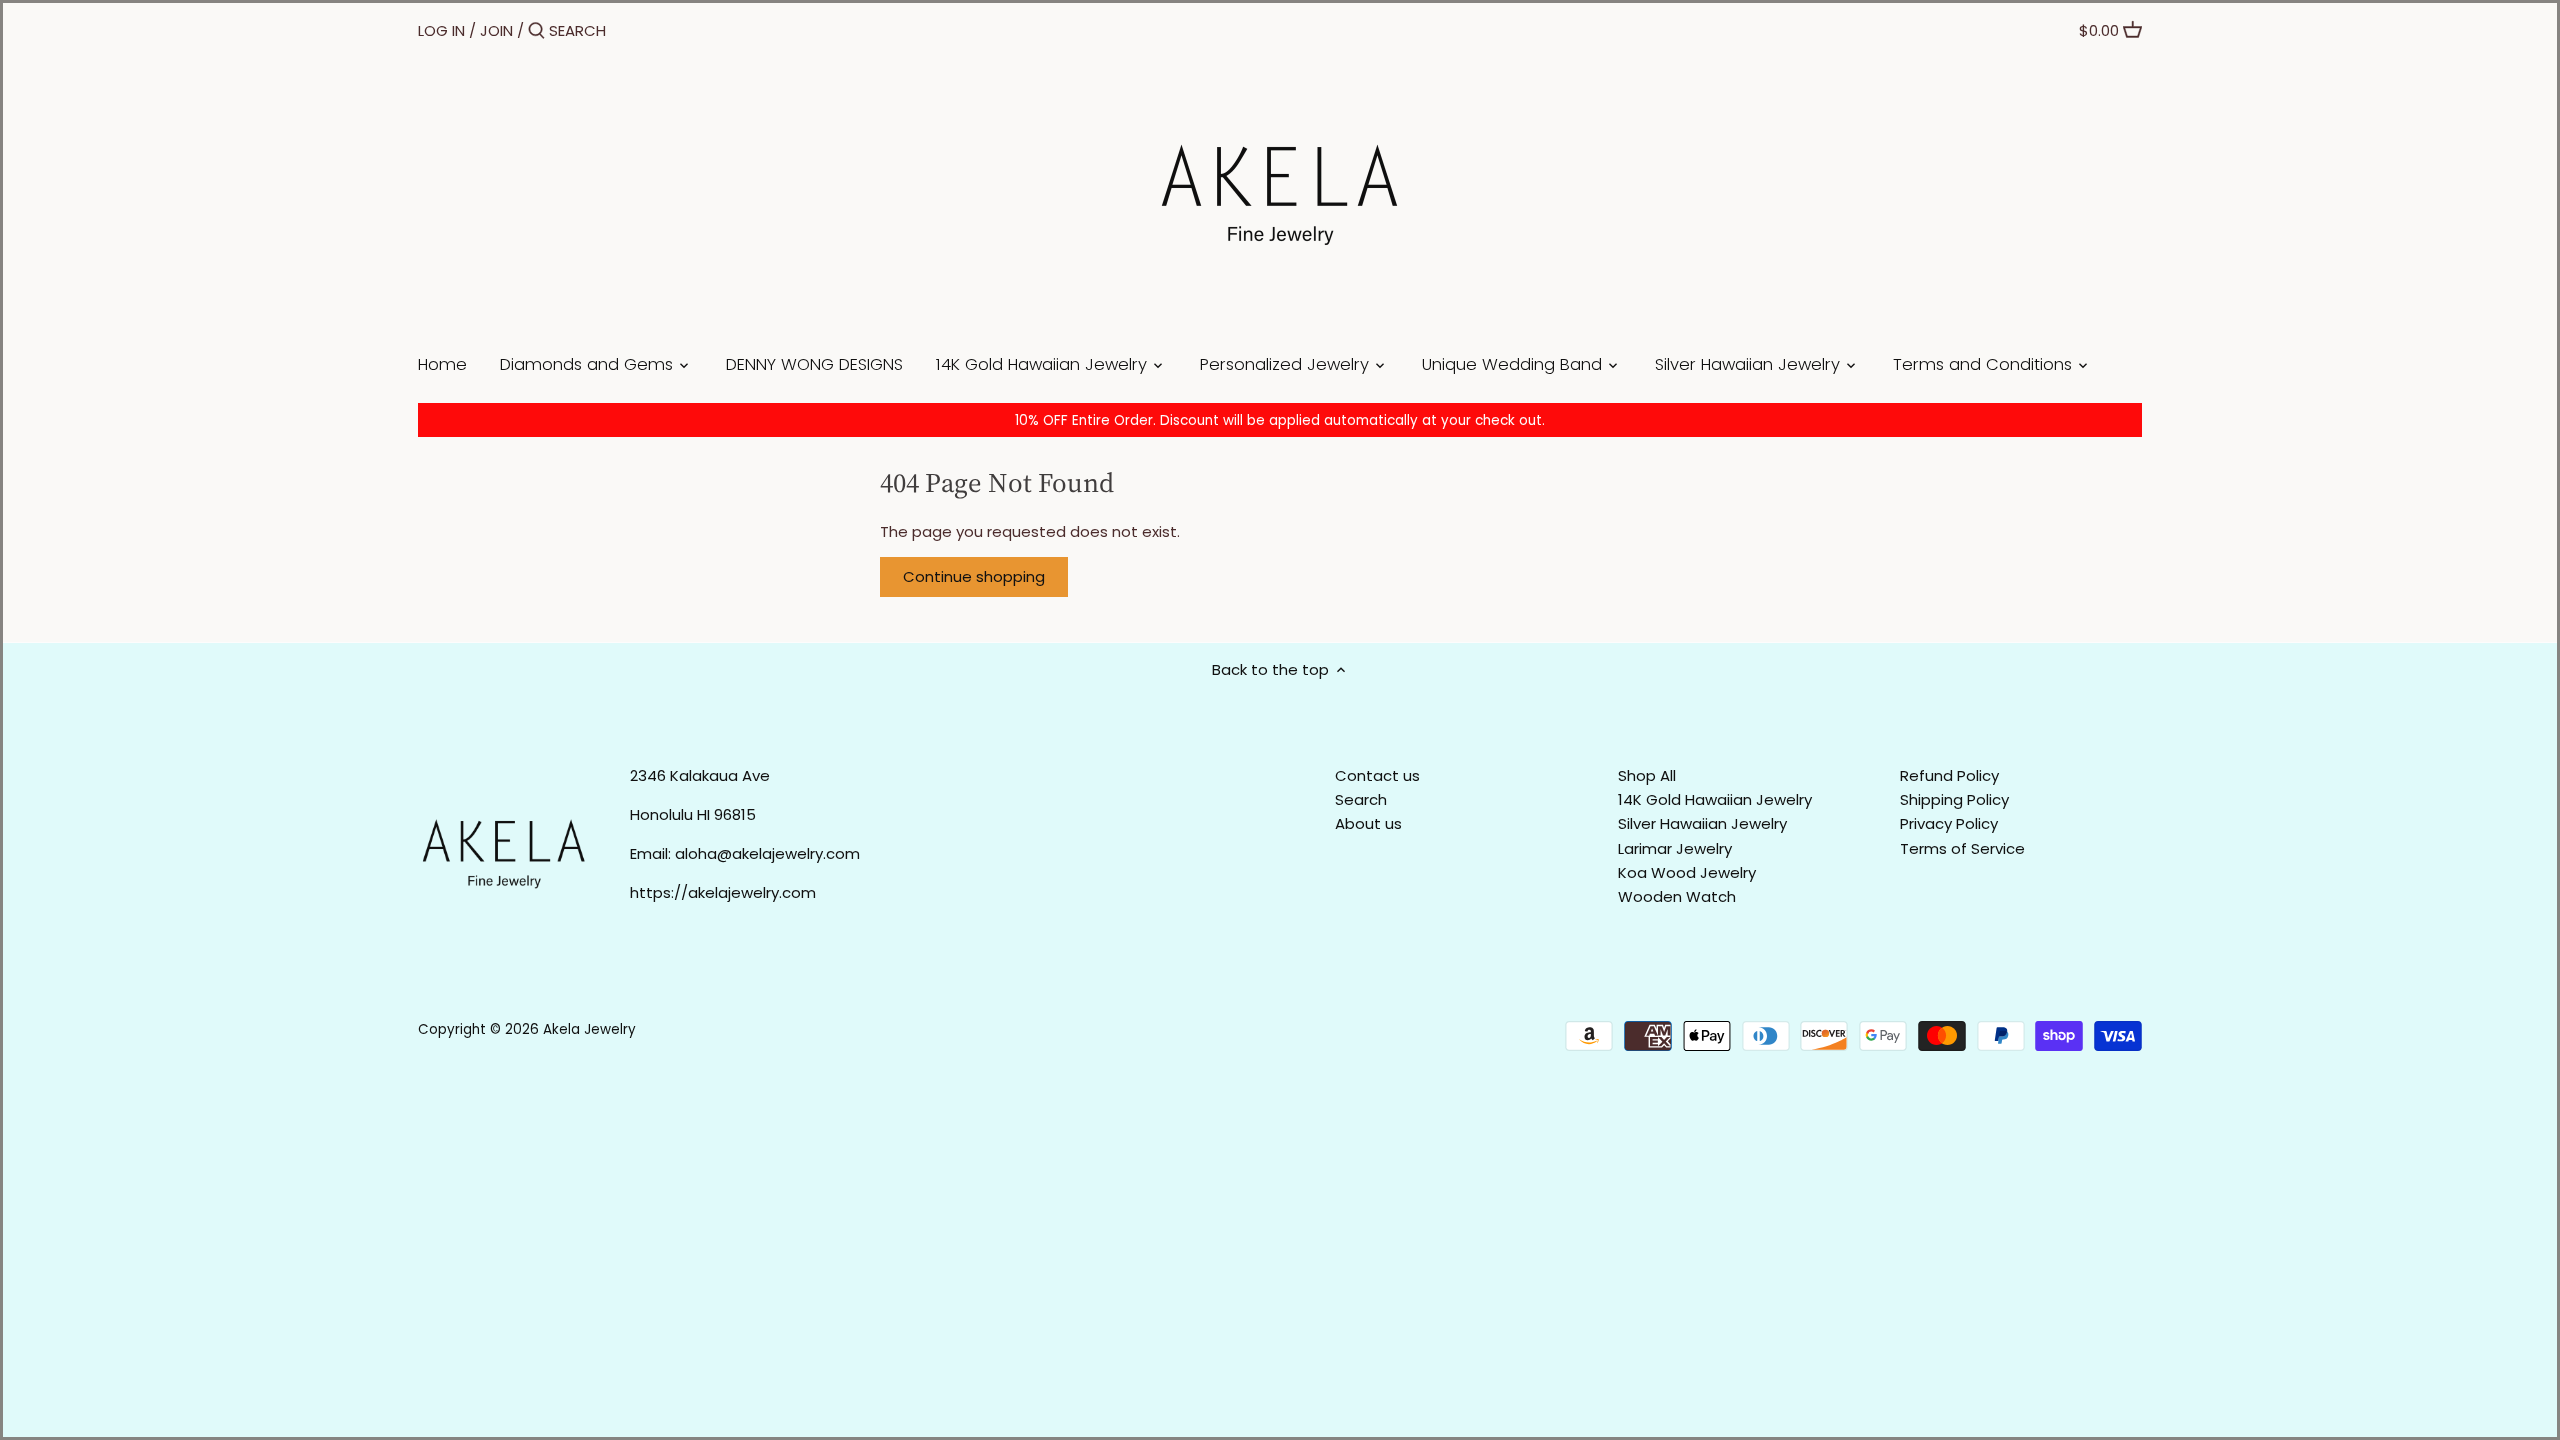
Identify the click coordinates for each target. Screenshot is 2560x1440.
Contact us (1377, 775)
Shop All (1647, 775)
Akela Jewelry (589, 1029)
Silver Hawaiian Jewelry (1702, 823)
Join (496, 30)
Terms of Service (1962, 848)
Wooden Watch (1677, 896)
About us (1368, 823)
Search (1361, 799)
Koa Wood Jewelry (1687, 872)
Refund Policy (1949, 775)
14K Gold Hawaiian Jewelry (1715, 799)
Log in (441, 30)
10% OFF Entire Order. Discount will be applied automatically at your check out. (1280, 420)
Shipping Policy (1954, 799)
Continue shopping (974, 576)
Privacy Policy (1949, 823)
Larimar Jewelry (1675, 848)
